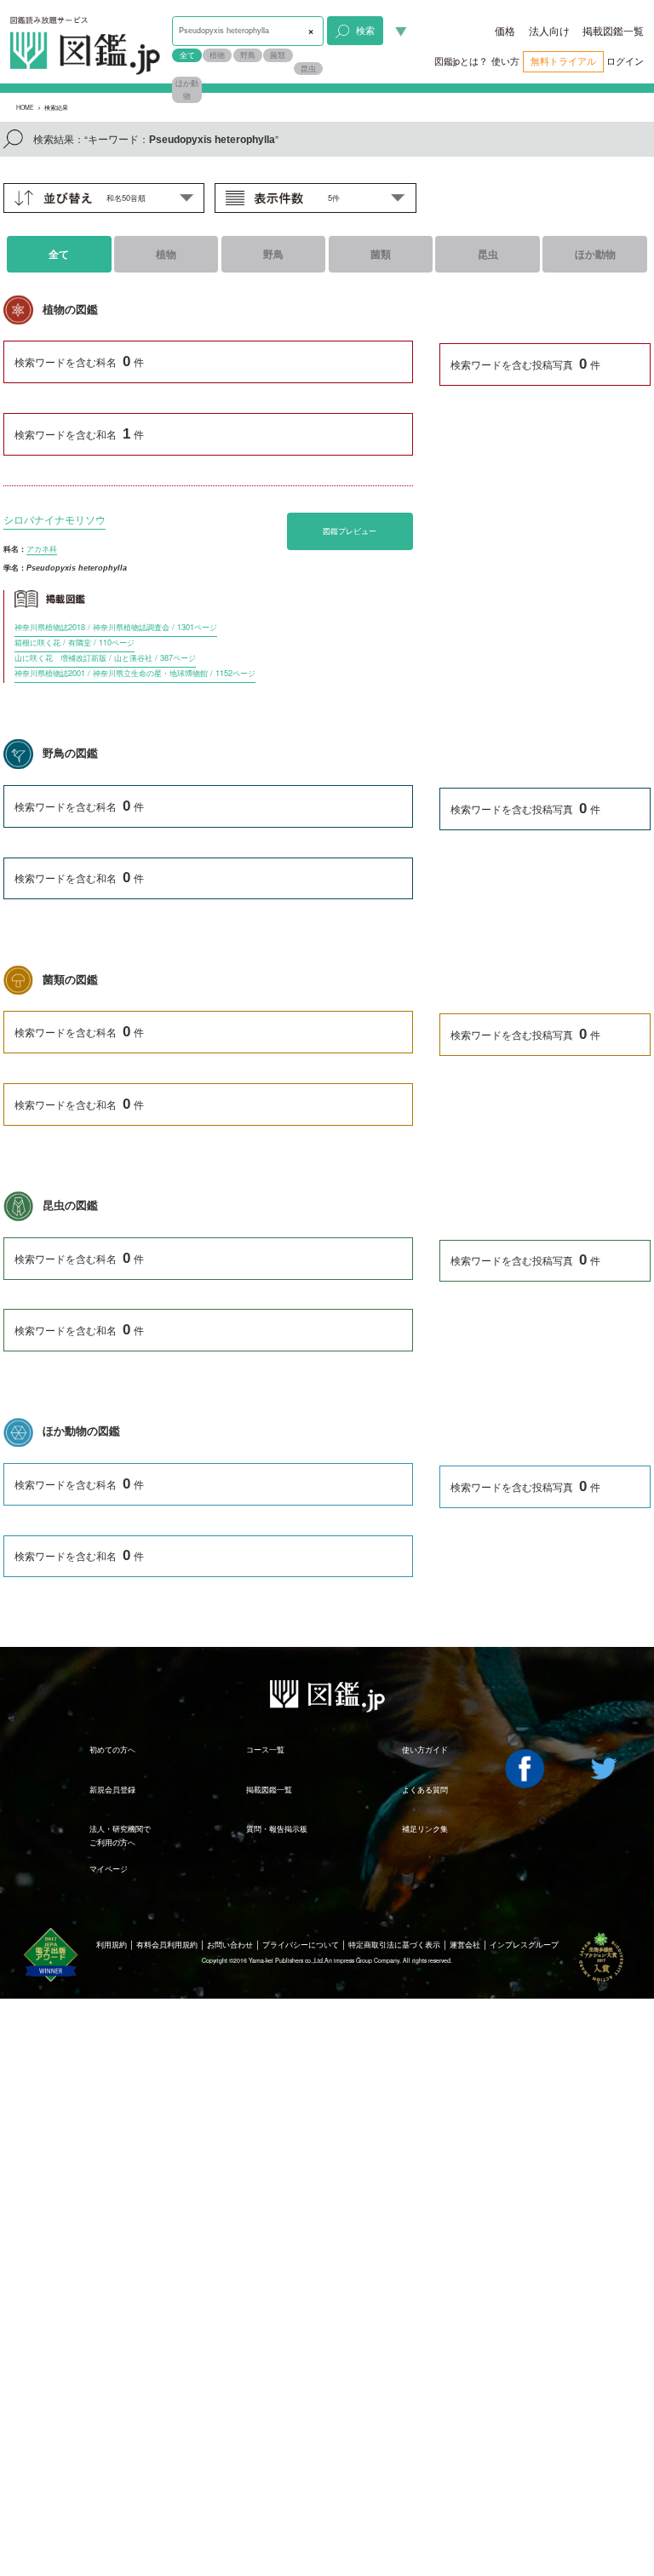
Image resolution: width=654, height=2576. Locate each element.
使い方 (505, 61)
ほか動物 (187, 89)
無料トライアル (563, 61)
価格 (505, 31)
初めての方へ (112, 1749)
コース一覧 (265, 1749)
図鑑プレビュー (350, 531)
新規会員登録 (112, 1789)
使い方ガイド (425, 1749)
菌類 (278, 55)
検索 (365, 30)
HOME (25, 107)
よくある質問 (425, 1789)
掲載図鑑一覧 (613, 31)
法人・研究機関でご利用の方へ (120, 1835)
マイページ (109, 1868)
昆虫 (308, 68)
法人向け (549, 31)
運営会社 (465, 1944)
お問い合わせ (230, 1944)
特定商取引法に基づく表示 (394, 1944)
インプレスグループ (524, 1944)
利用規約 (112, 1944)
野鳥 (248, 55)
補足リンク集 (425, 1828)
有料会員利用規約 (167, 1944)
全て (187, 55)
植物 (217, 55)
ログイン (625, 61)
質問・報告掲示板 (277, 1828)
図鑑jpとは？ (461, 61)
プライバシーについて (301, 1944)
